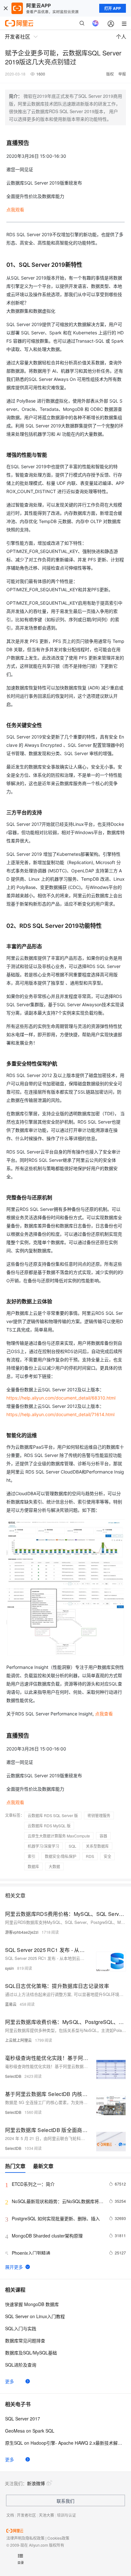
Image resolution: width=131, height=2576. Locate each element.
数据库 (33, 1866)
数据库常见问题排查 (25, 2340)
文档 (10, 2515)
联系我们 (65, 2501)
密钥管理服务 (99, 1815)
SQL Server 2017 (23, 2419)
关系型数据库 (97, 1846)
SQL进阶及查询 (21, 2365)
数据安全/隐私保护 (61, 1856)
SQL (72, 1846)
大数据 (54, 1866)
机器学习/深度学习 (43, 1846)
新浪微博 (36, 2483)
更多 (10, 2381)
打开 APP (113, 8)
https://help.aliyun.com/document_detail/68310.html (61, 1398)
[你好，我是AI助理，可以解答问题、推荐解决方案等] (95, 23)
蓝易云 (11, 2004)
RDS (90, 1856)
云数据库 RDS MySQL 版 (49, 1826)
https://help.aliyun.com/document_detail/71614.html (60, 1414)
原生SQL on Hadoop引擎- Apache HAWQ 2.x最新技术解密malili (65, 2443)
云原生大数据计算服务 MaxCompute (59, 1836)
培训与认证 (66, 2515)
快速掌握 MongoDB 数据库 (32, 2304)
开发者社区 (26, 2515)
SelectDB (13, 2076)
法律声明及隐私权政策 (25, 2538)
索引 (31, 1856)
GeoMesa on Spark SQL (30, 2431)
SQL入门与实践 (21, 2328)
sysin (10, 1968)
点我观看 (15, 210)
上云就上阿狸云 (18, 2040)
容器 (103, 1836)
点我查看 (104, 1714)
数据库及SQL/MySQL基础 (31, 2353)
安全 (107, 1856)
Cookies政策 (58, 2538)
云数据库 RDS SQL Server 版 (53, 1815)
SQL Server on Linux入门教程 (35, 2316)
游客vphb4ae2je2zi (22, 1932)
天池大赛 (46, 2515)
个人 (121, 36)
